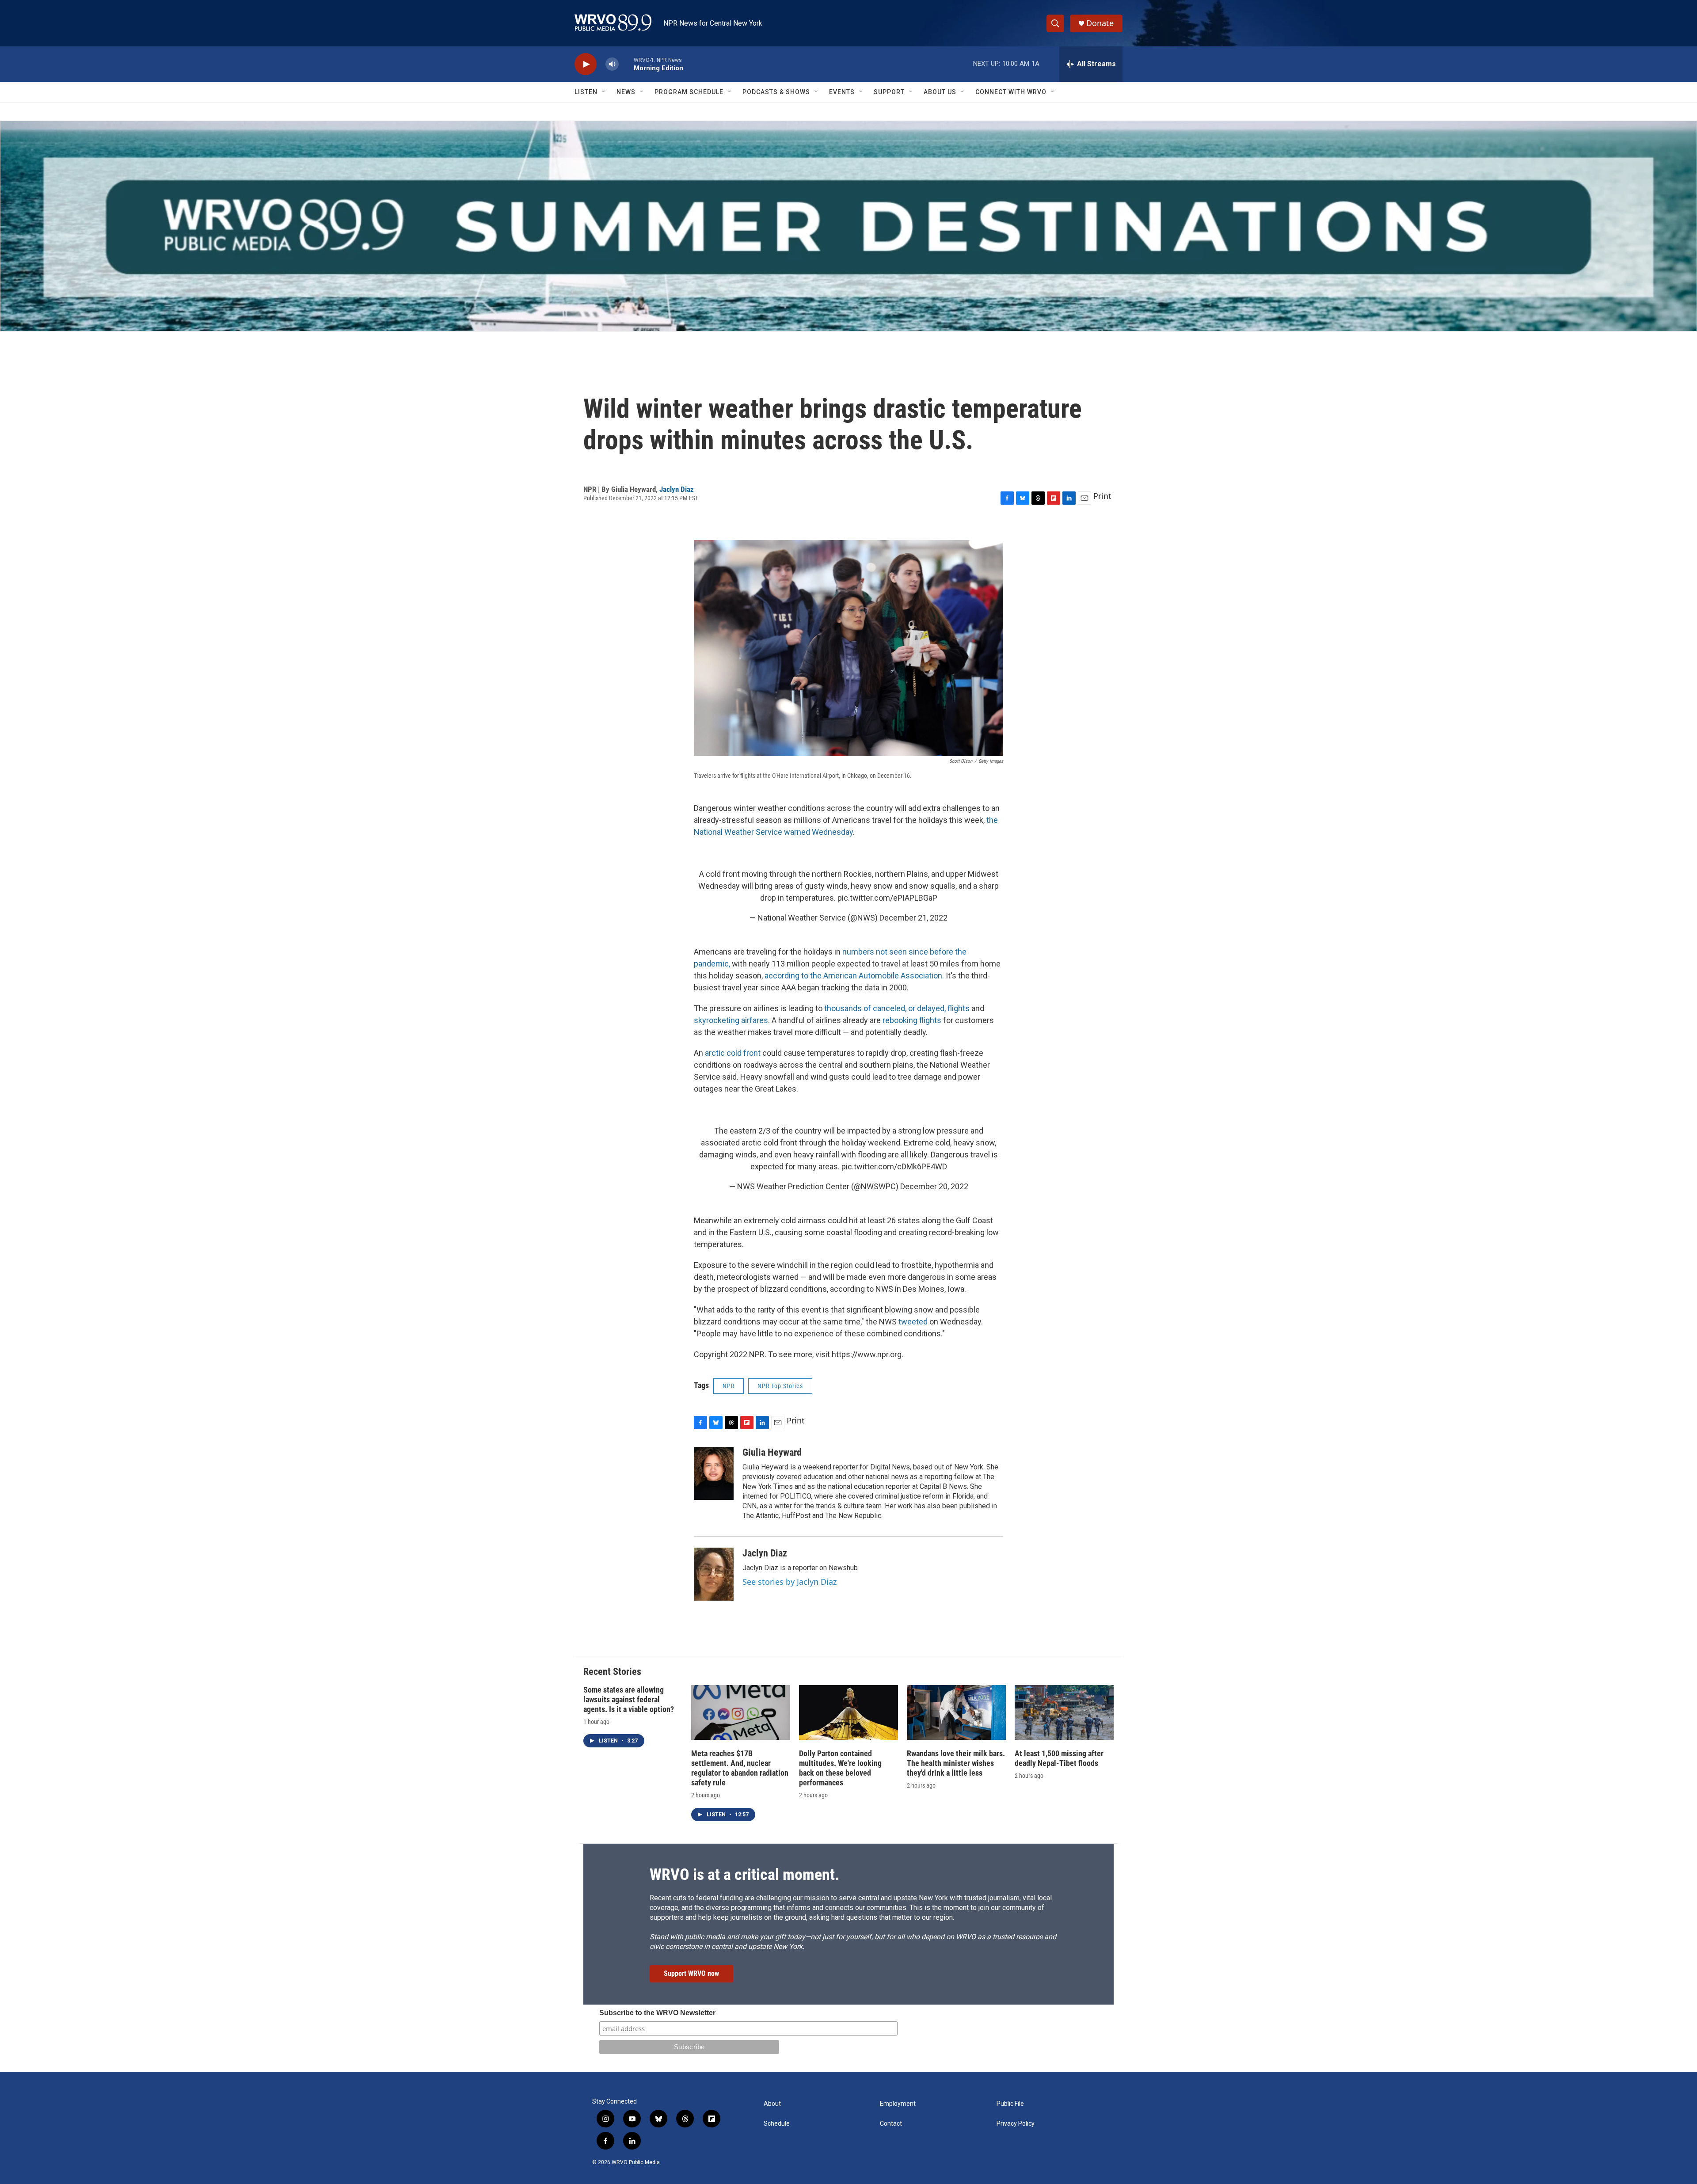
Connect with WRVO (1011, 92)
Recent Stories (612, 1672)
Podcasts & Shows (776, 92)
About (772, 2104)
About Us (940, 92)
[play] (586, 64)
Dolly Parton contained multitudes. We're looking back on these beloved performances (840, 1768)
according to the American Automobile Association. (855, 976)
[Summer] (848, 226)
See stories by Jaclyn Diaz (790, 1582)
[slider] (626, 64)
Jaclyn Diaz (677, 489)
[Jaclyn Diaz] (714, 1574)
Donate (1100, 23)
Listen (586, 92)
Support (889, 92)
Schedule (777, 2124)
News (626, 92)
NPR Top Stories (780, 1386)
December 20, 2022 (934, 1186)
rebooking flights (912, 1020)
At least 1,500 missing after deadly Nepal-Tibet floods (1059, 1758)
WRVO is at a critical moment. (744, 1875)
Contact (891, 2124)
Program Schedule (689, 92)
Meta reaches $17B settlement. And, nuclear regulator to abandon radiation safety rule (740, 1768)
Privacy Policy (1016, 2124)
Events (842, 92)
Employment (898, 2104)
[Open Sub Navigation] (604, 92)
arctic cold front (734, 1053)
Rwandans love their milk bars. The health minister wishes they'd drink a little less (956, 1763)
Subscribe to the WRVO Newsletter (657, 2013)
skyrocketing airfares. (733, 1020)
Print (1102, 496)
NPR (729, 1386)
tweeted (913, 1322)
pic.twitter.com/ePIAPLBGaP (887, 898)
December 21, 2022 (913, 918)
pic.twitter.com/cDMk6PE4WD (894, 1166)
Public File (1010, 2104)
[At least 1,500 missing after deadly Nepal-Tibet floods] (1064, 1713)
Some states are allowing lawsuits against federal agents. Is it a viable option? (629, 1699)
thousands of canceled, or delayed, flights (897, 1008)
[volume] (612, 64)
